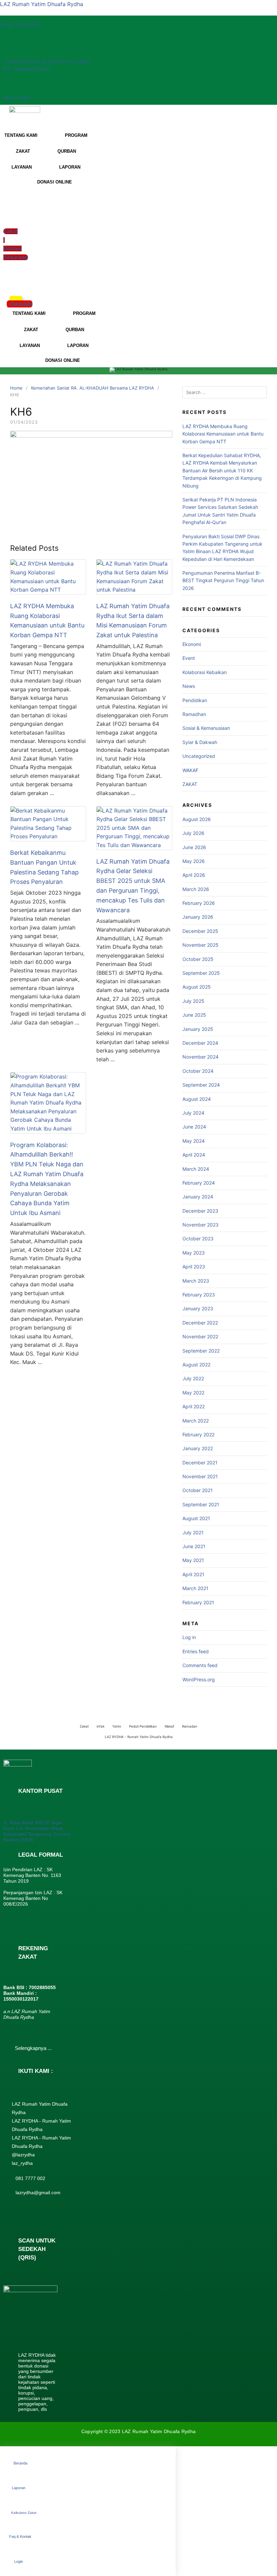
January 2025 (198, 1029)
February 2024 (199, 1183)
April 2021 (193, 1574)
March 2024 (196, 1169)
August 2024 (197, 1099)
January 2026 (198, 917)
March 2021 (195, 1588)
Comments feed (200, 1665)
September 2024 (201, 1085)
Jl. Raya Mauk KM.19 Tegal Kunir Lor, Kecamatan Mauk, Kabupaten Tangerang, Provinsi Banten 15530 (37, 1831)
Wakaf (169, 1726)
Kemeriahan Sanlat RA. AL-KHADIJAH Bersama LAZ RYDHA (93, 388)
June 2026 (194, 847)
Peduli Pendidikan (143, 1726)
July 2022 (193, 1378)
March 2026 (196, 889)
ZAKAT (23, 151)
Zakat (84, 1726)
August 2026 (197, 819)
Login (19, 2561)
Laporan (19, 2488)
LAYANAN (22, 167)
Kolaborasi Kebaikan (205, 672)
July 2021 (193, 1532)
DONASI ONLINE (55, 182)
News (189, 686)
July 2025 (193, 1001)
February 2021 (198, 1602)
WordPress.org (199, 1679)
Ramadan (190, 1726)
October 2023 (198, 1239)
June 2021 (194, 1546)
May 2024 (194, 1141)
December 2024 (200, 1043)
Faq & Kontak (20, 2536)
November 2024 (200, 1057)
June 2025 (194, 1015)
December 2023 (200, 1211)
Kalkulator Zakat (24, 2513)
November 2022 (200, 1336)
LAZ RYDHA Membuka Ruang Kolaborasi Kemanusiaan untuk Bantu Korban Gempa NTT (223, 434)
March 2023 (196, 1281)
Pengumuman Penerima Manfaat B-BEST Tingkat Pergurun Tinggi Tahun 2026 (223, 580)
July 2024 (193, 1113)
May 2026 (194, 861)
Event (189, 658)
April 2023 (194, 1267)
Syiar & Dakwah (200, 742)
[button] (8, 281)
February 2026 (199, 903)
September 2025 (201, 973)
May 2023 (194, 1253)
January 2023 (198, 1308)
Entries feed (196, 1651)
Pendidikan (195, 700)
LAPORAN (70, 167)
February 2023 (199, 1295)
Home (16, 388)
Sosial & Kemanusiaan (206, 728)
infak (100, 1726)
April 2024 (194, 1155)
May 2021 (193, 1560)
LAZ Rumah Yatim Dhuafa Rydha (42, 4)
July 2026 (193, 833)
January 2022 (198, 1448)
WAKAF (190, 770)
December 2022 (200, 1323)
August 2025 (197, 987)
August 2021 (196, 1518)
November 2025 (200, 945)
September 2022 (201, 1351)
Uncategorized (199, 756)
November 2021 (200, 1476)
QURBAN (67, 151)
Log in (189, 1637)
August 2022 (196, 1365)
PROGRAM (76, 135)
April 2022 (194, 1406)
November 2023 (200, 1225)
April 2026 (194, 875)
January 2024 (198, 1197)
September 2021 (201, 1504)
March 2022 (196, 1421)
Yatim (117, 1726)
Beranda (20, 2463)
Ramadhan (194, 714)
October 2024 (198, 1071)
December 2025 (200, 931)
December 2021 (200, 1463)
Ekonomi (192, 644)
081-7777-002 (17, 98)
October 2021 (198, 1490)
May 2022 (193, 1393)
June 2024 (194, 1127)
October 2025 (198, 959)
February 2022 (198, 1434)
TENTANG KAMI (29, 313)
